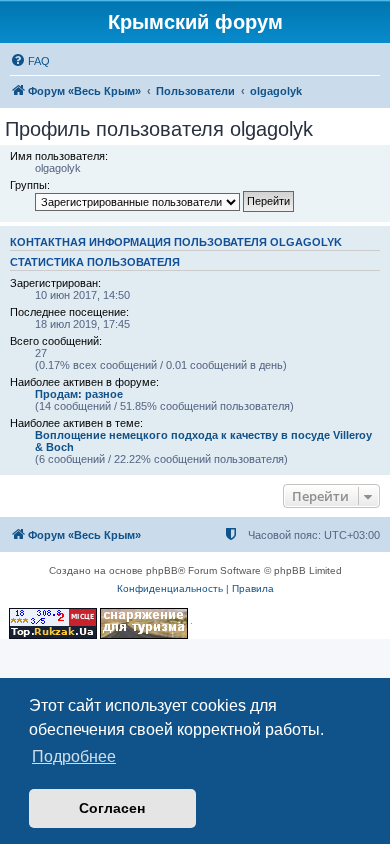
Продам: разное (79, 394)
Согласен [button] (112, 808)
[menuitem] (30, 61)
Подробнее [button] (74, 756)
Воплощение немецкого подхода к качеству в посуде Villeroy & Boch (203, 441)
